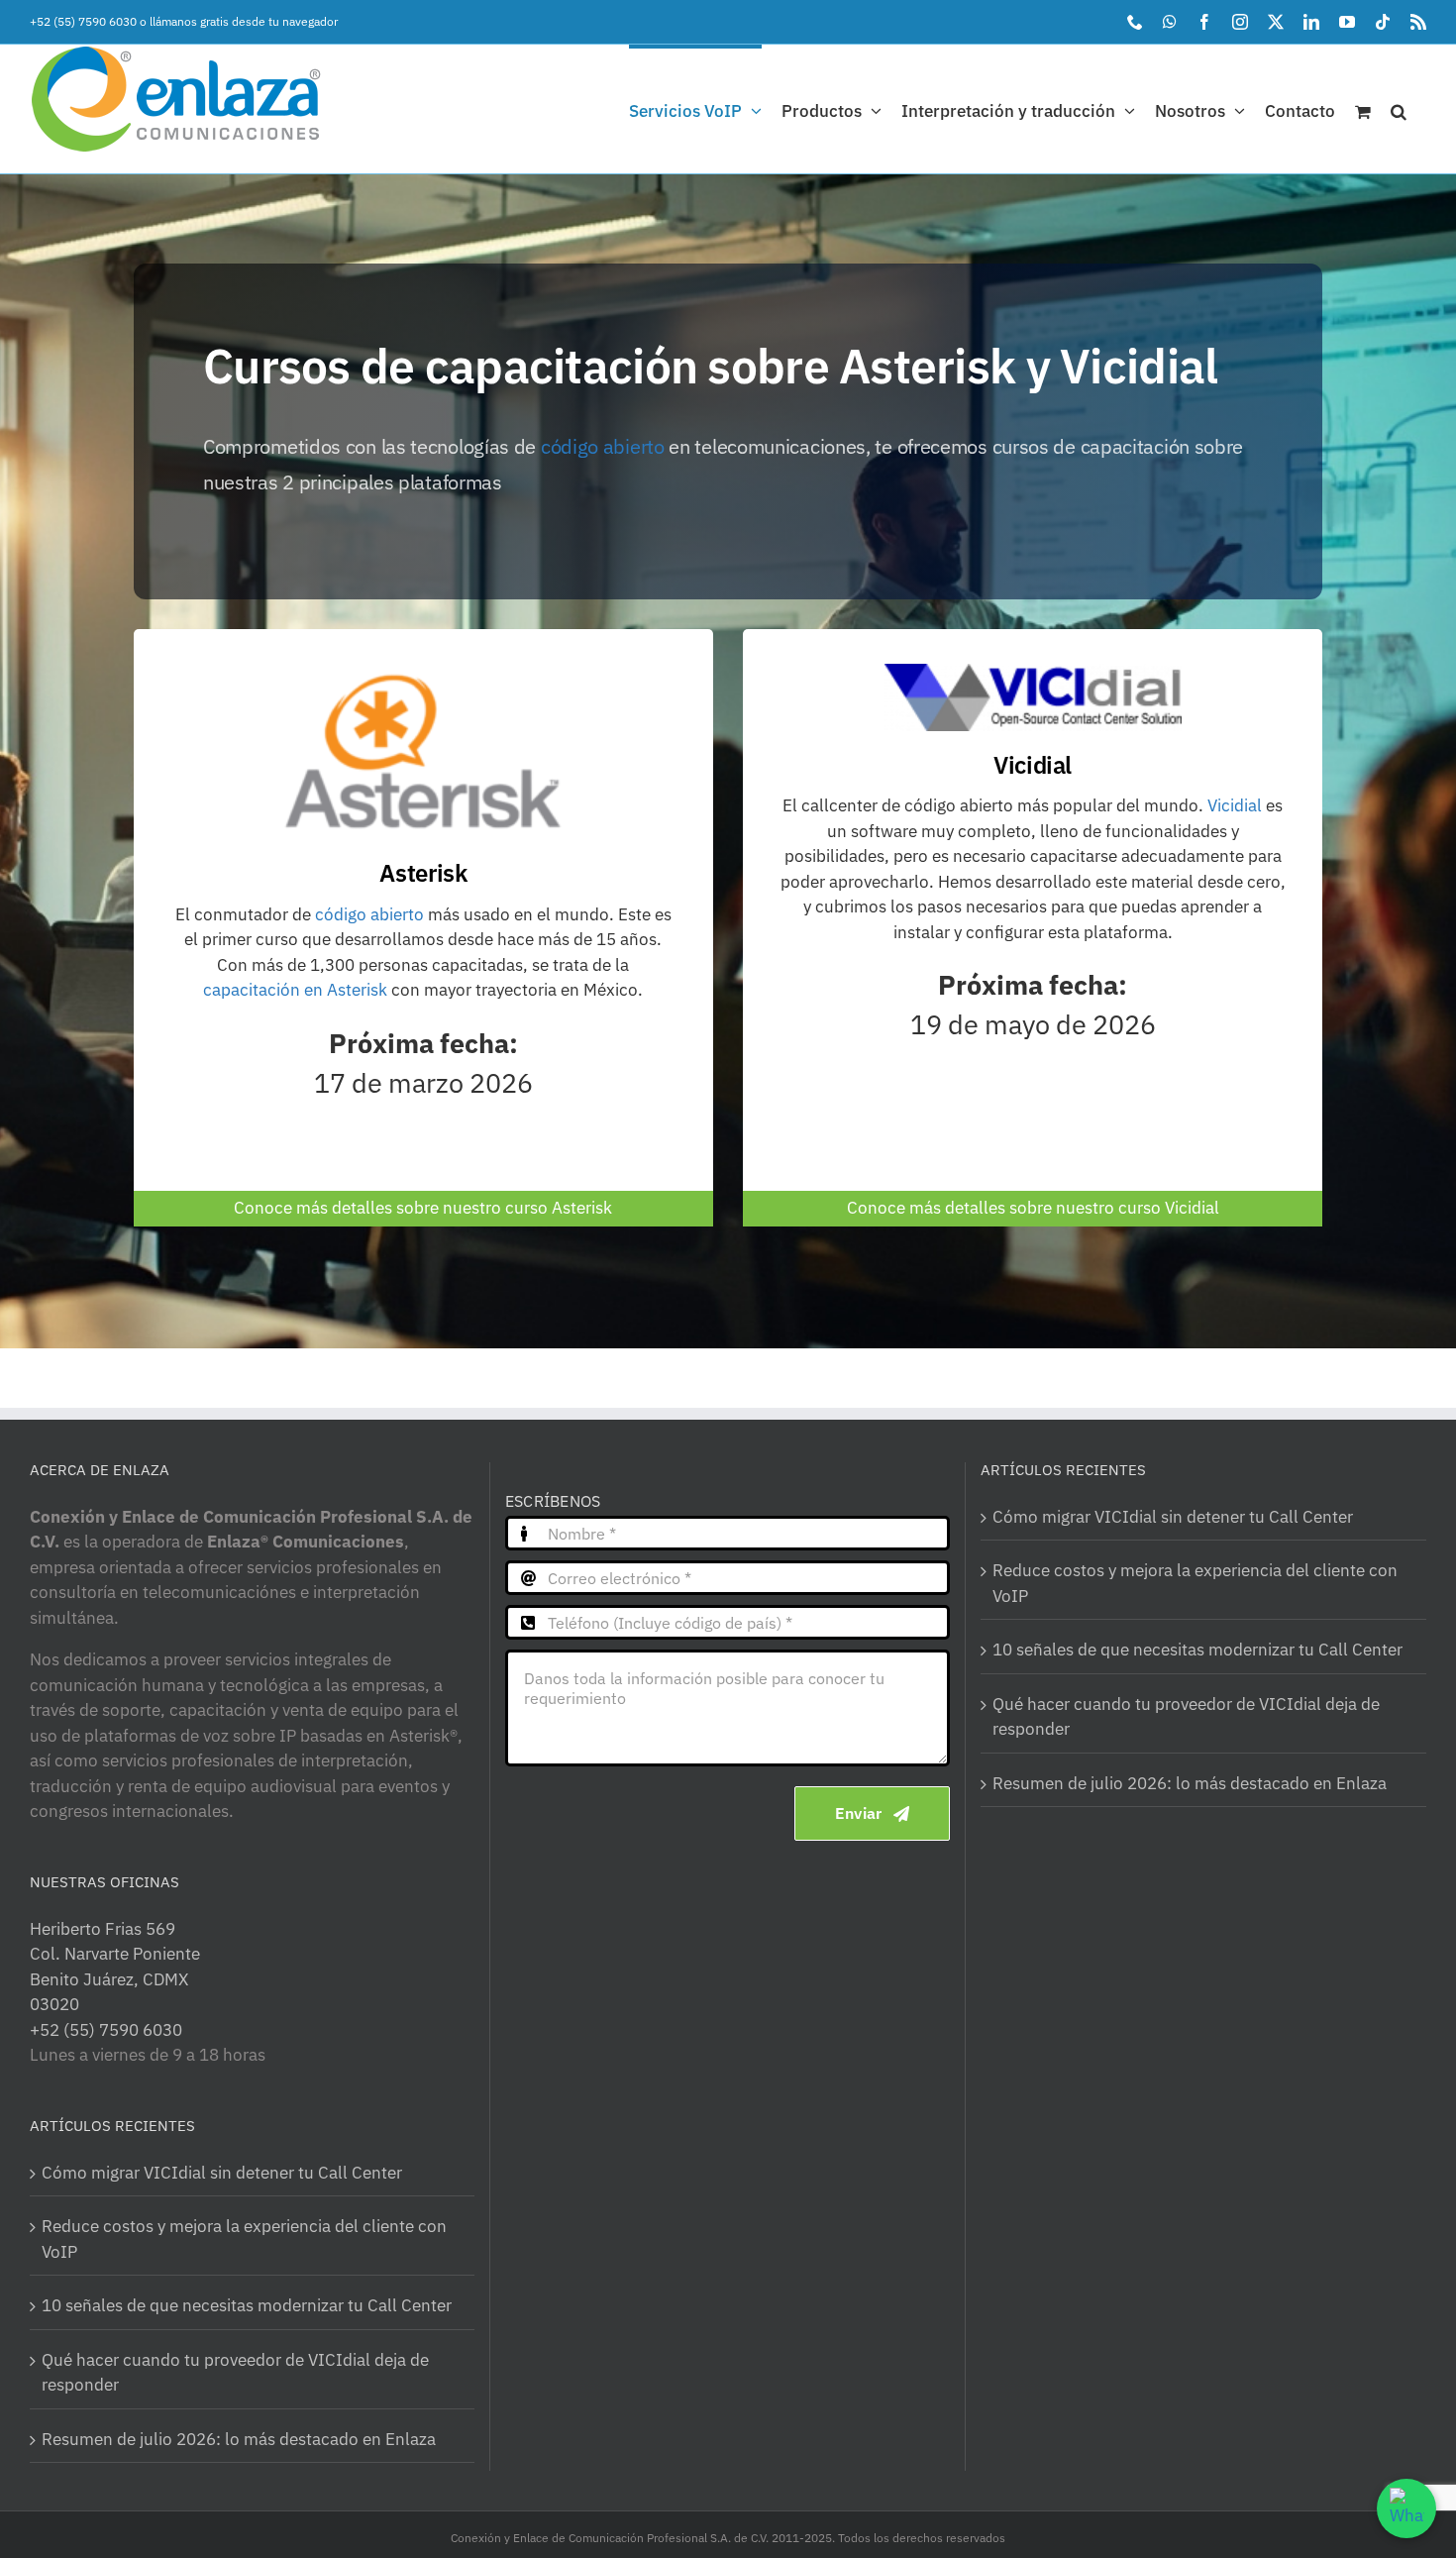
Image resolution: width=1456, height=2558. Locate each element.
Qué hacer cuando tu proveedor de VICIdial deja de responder (235, 2373)
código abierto (603, 446)
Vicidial (1235, 805)
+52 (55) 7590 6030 (83, 21)
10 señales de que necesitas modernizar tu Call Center (247, 2305)
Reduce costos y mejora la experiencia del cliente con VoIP (244, 2239)
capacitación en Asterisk (295, 990)
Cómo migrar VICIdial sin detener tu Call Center (222, 2173)
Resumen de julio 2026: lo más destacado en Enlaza (239, 2439)
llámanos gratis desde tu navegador (244, 21)
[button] (1399, 109)
